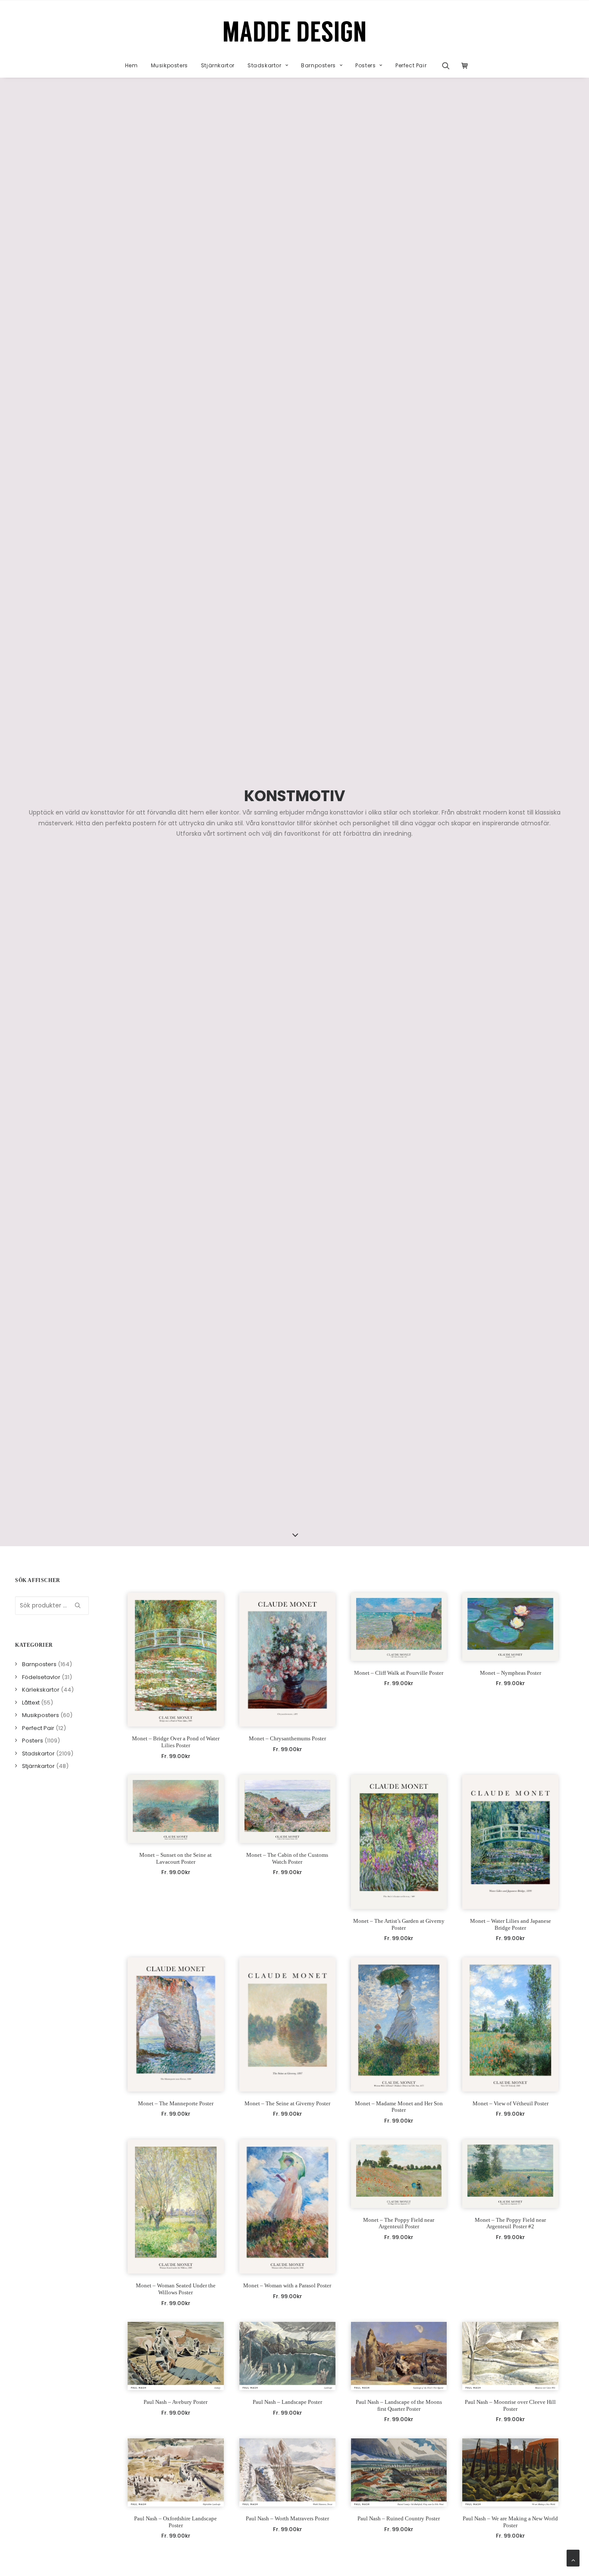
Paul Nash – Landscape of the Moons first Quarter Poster (399, 2405)
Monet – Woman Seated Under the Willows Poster (176, 2289)
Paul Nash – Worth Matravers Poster (287, 2518)
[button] (449, 66)
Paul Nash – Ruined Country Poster (399, 2518)
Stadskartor (265, 65)
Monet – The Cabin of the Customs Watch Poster (287, 1858)
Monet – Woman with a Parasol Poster (287, 2285)
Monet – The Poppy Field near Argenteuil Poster (399, 2223)
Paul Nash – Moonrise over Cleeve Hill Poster (510, 2405)
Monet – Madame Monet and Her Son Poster (399, 2107)
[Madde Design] (295, 31)
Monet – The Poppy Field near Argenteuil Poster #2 (510, 2223)
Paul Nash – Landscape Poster (287, 2402)
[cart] (462, 66)
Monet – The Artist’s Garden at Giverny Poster (399, 1924)
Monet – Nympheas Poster (511, 1673)
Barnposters (318, 65)
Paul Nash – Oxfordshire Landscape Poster (175, 2522)
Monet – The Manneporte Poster (176, 2103)
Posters (365, 65)
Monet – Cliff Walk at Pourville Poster (399, 1673)
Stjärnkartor (218, 65)
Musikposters (169, 65)
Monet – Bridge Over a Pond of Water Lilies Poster (176, 1742)
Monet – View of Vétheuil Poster (511, 2103)
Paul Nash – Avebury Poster (175, 2402)
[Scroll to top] (573, 2557)
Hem (132, 65)
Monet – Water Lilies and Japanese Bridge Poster (511, 1924)
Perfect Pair (411, 65)
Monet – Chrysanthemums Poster (287, 1738)
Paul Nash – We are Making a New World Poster (510, 2522)
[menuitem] (132, 66)
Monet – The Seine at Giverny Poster (287, 2103)
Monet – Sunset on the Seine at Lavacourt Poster (175, 1858)
